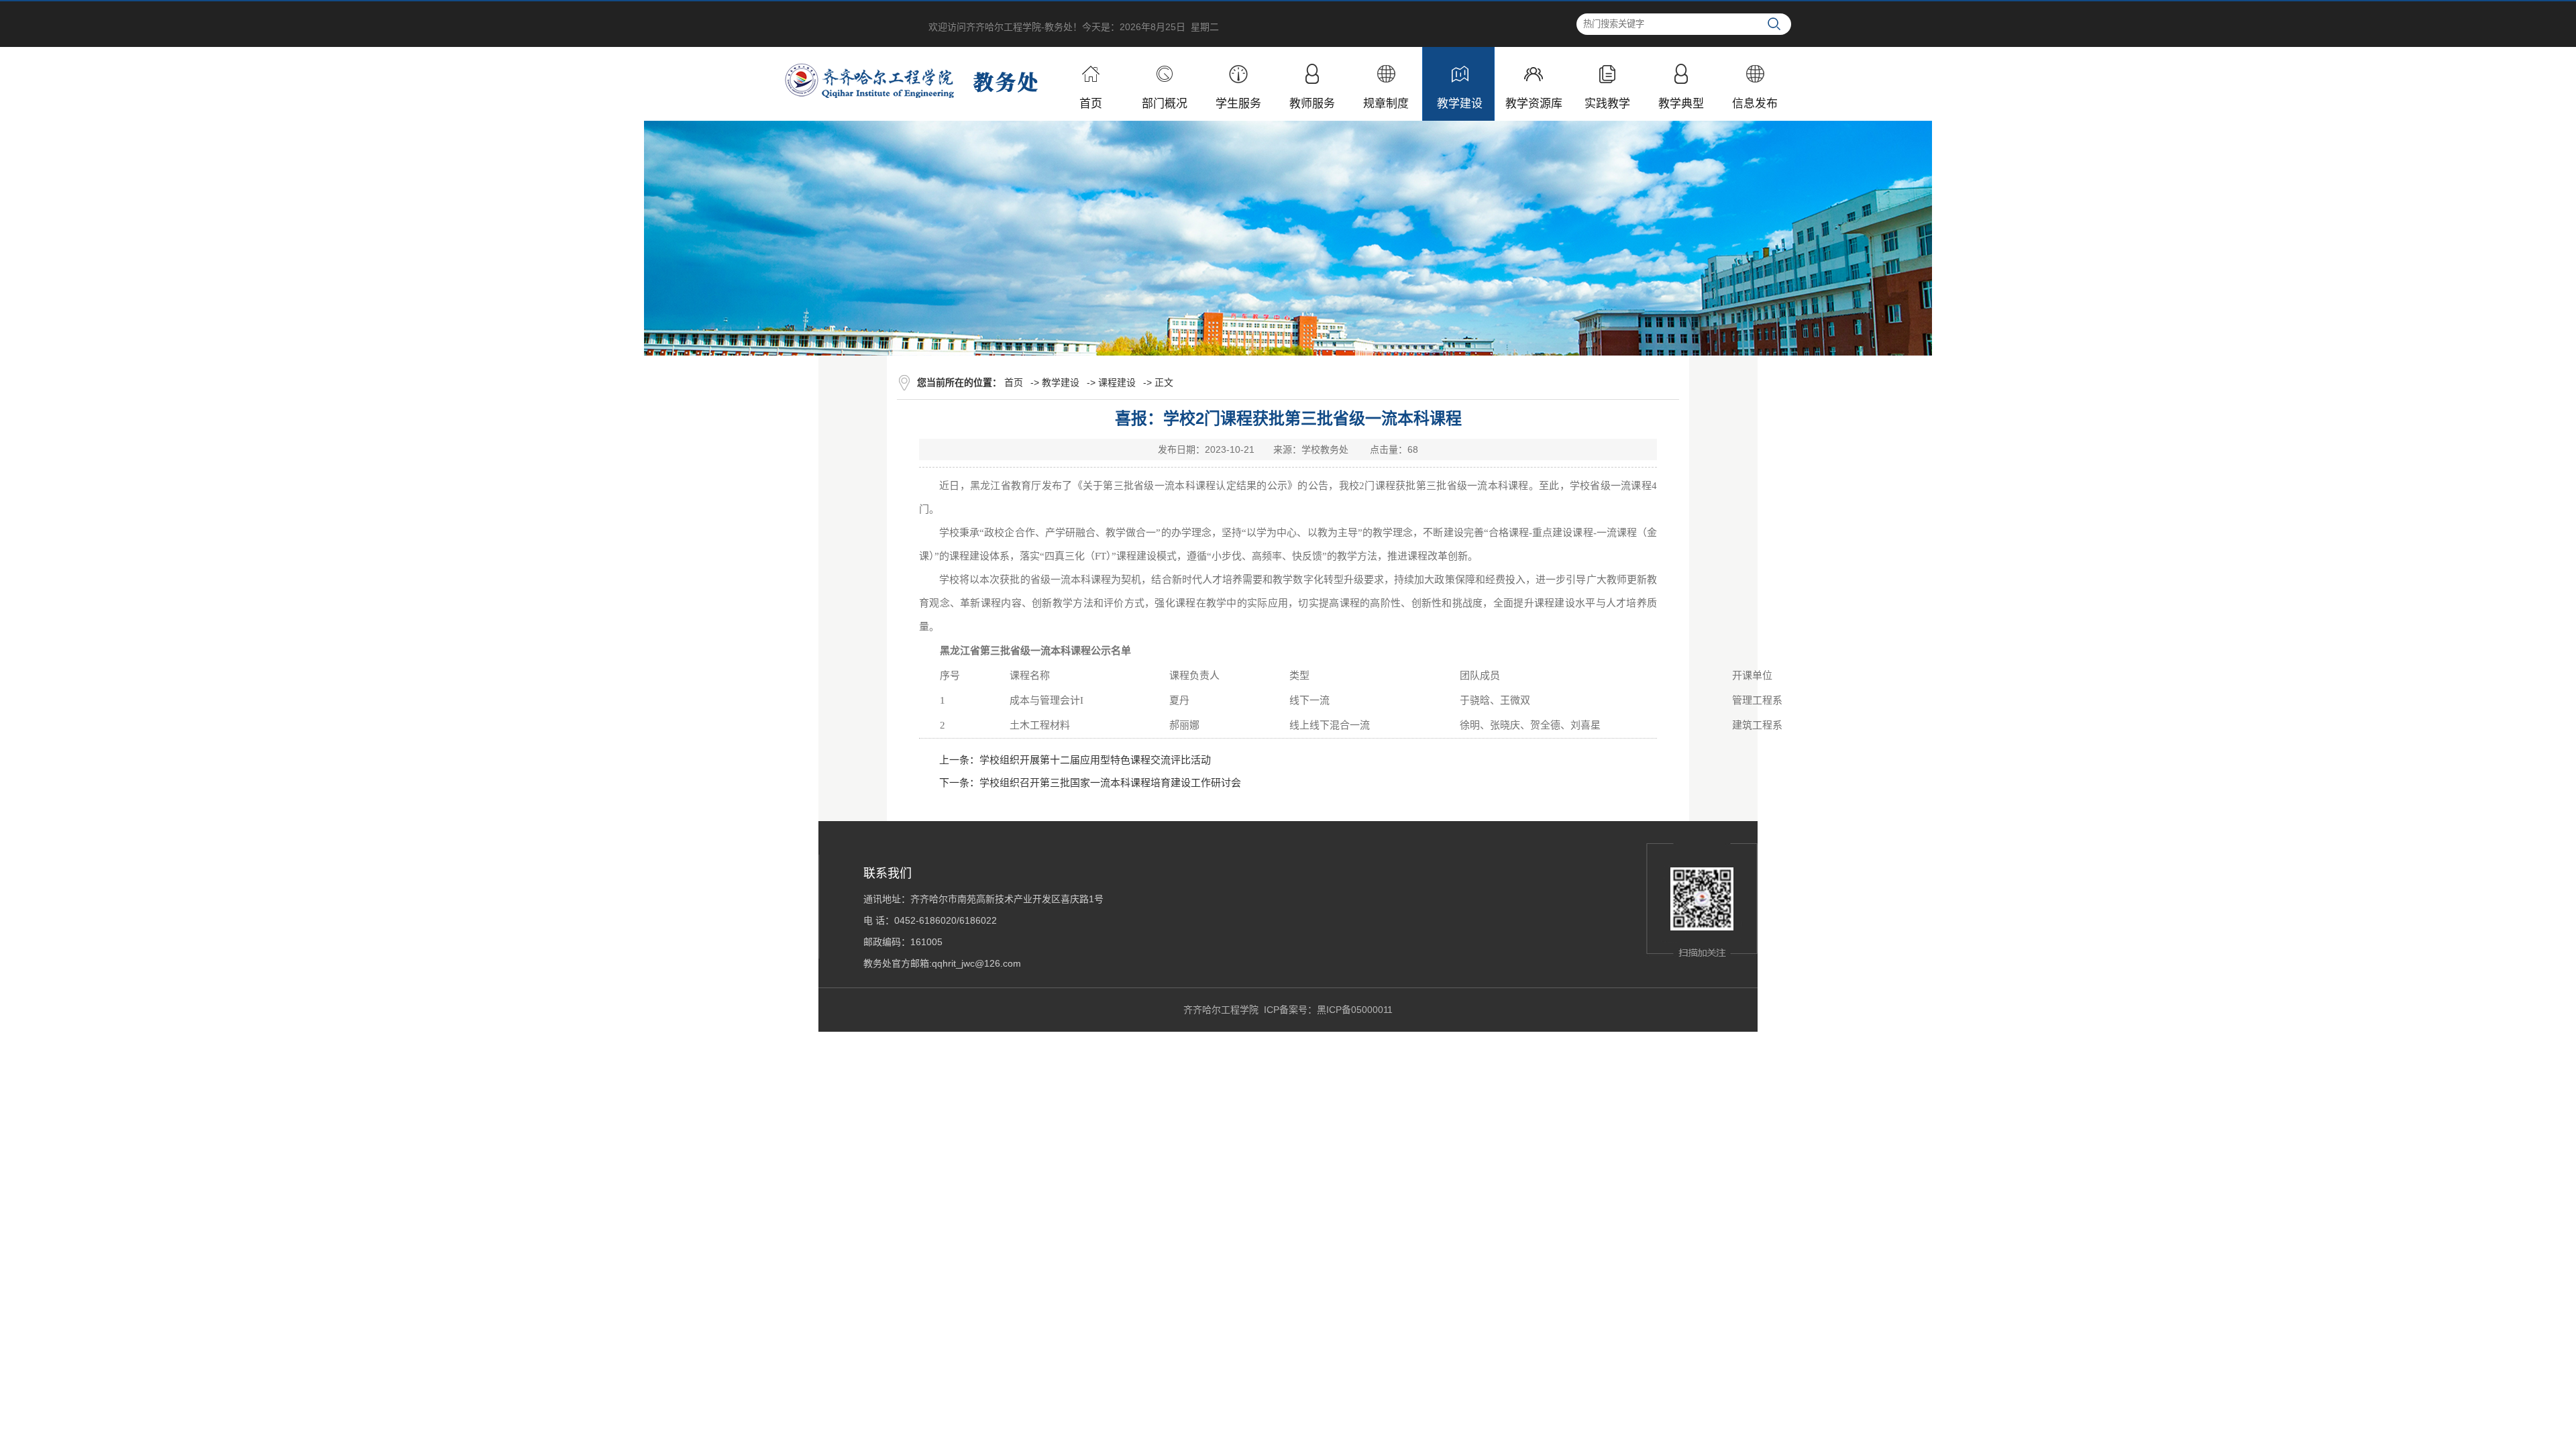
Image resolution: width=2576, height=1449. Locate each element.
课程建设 (1117, 382)
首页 (1014, 382)
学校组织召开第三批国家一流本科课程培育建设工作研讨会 (1110, 783)
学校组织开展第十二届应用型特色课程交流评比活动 (1095, 760)
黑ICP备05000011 (1355, 1010)
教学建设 (1061, 382)
